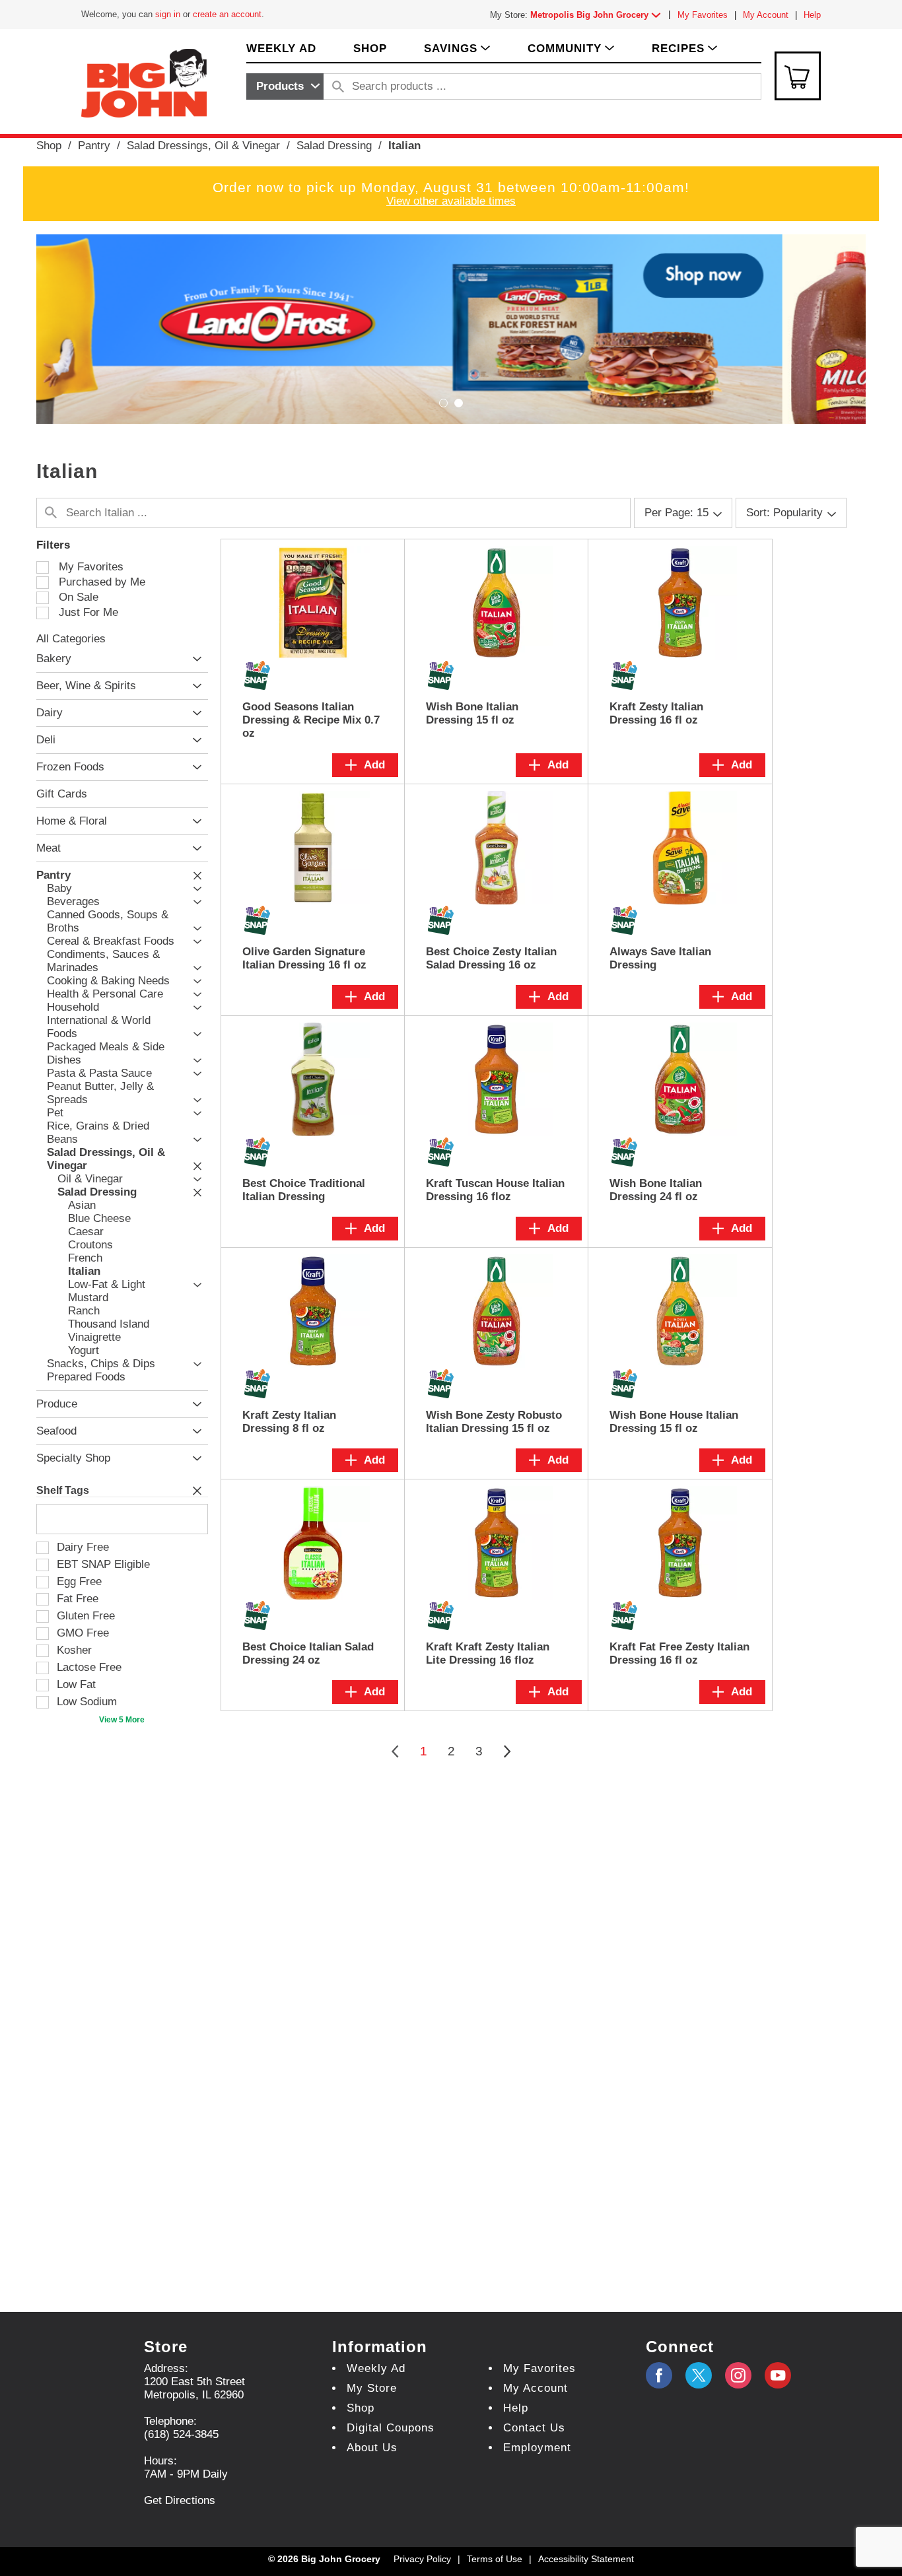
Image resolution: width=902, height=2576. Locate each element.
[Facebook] (659, 2375)
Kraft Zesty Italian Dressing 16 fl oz (656, 713)
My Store (372, 2388)
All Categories (71, 639)
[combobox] (285, 86)
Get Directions (180, 2500)
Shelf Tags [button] (63, 1490)
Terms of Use (495, 2559)
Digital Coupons (391, 2428)
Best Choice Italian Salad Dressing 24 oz (308, 1653)
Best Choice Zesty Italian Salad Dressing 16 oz (491, 958)
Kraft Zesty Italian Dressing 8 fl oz (289, 1422)
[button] (598, 15)
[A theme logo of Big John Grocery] (144, 82)
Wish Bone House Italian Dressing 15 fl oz (674, 1422)
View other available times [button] (451, 201)
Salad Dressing (334, 146)
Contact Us (534, 2428)
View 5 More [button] (122, 1720)
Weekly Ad (376, 2368)
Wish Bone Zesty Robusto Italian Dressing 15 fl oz (494, 1422)
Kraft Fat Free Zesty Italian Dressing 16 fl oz (679, 1653)
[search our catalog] (338, 86)
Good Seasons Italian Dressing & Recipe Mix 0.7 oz (311, 720)
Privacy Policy (422, 2559)
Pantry (94, 146)
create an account (227, 14)
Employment (537, 2448)
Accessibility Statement (586, 2559)
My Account (766, 15)
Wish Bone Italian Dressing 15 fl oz (472, 713)
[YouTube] (738, 2375)
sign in (168, 14)
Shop (49, 146)
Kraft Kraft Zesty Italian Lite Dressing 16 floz (488, 1653)
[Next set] (506, 1751)
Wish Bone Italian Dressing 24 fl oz (656, 1190)
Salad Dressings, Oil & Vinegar (203, 146)
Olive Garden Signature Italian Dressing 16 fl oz (304, 958)
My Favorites (703, 15)
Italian (404, 146)
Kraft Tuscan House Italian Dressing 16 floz (495, 1190)
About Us (372, 2448)
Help (812, 15)
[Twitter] (699, 2375)
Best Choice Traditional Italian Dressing (304, 1190)
